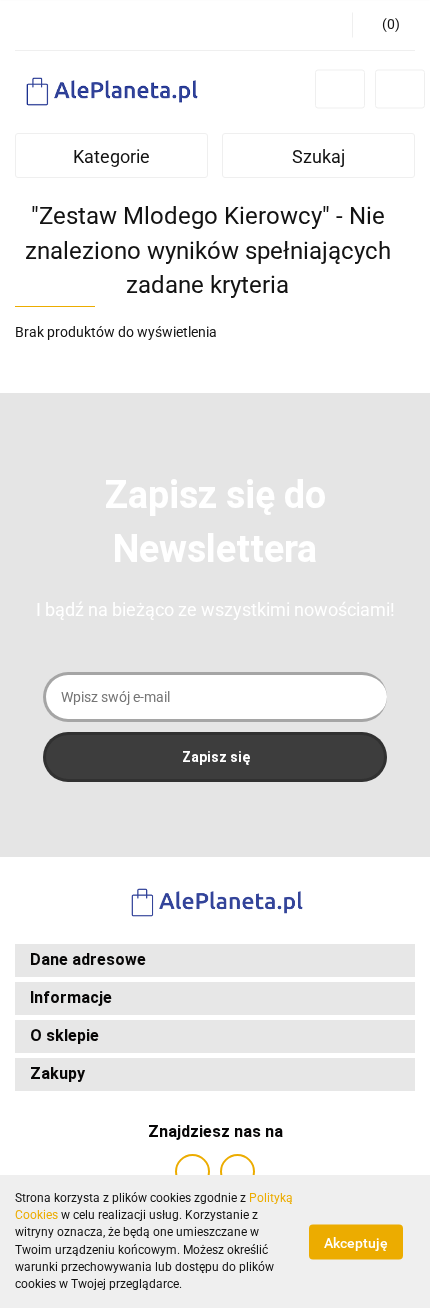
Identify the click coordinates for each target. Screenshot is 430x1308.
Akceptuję (356, 1242)
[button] (383, 25)
